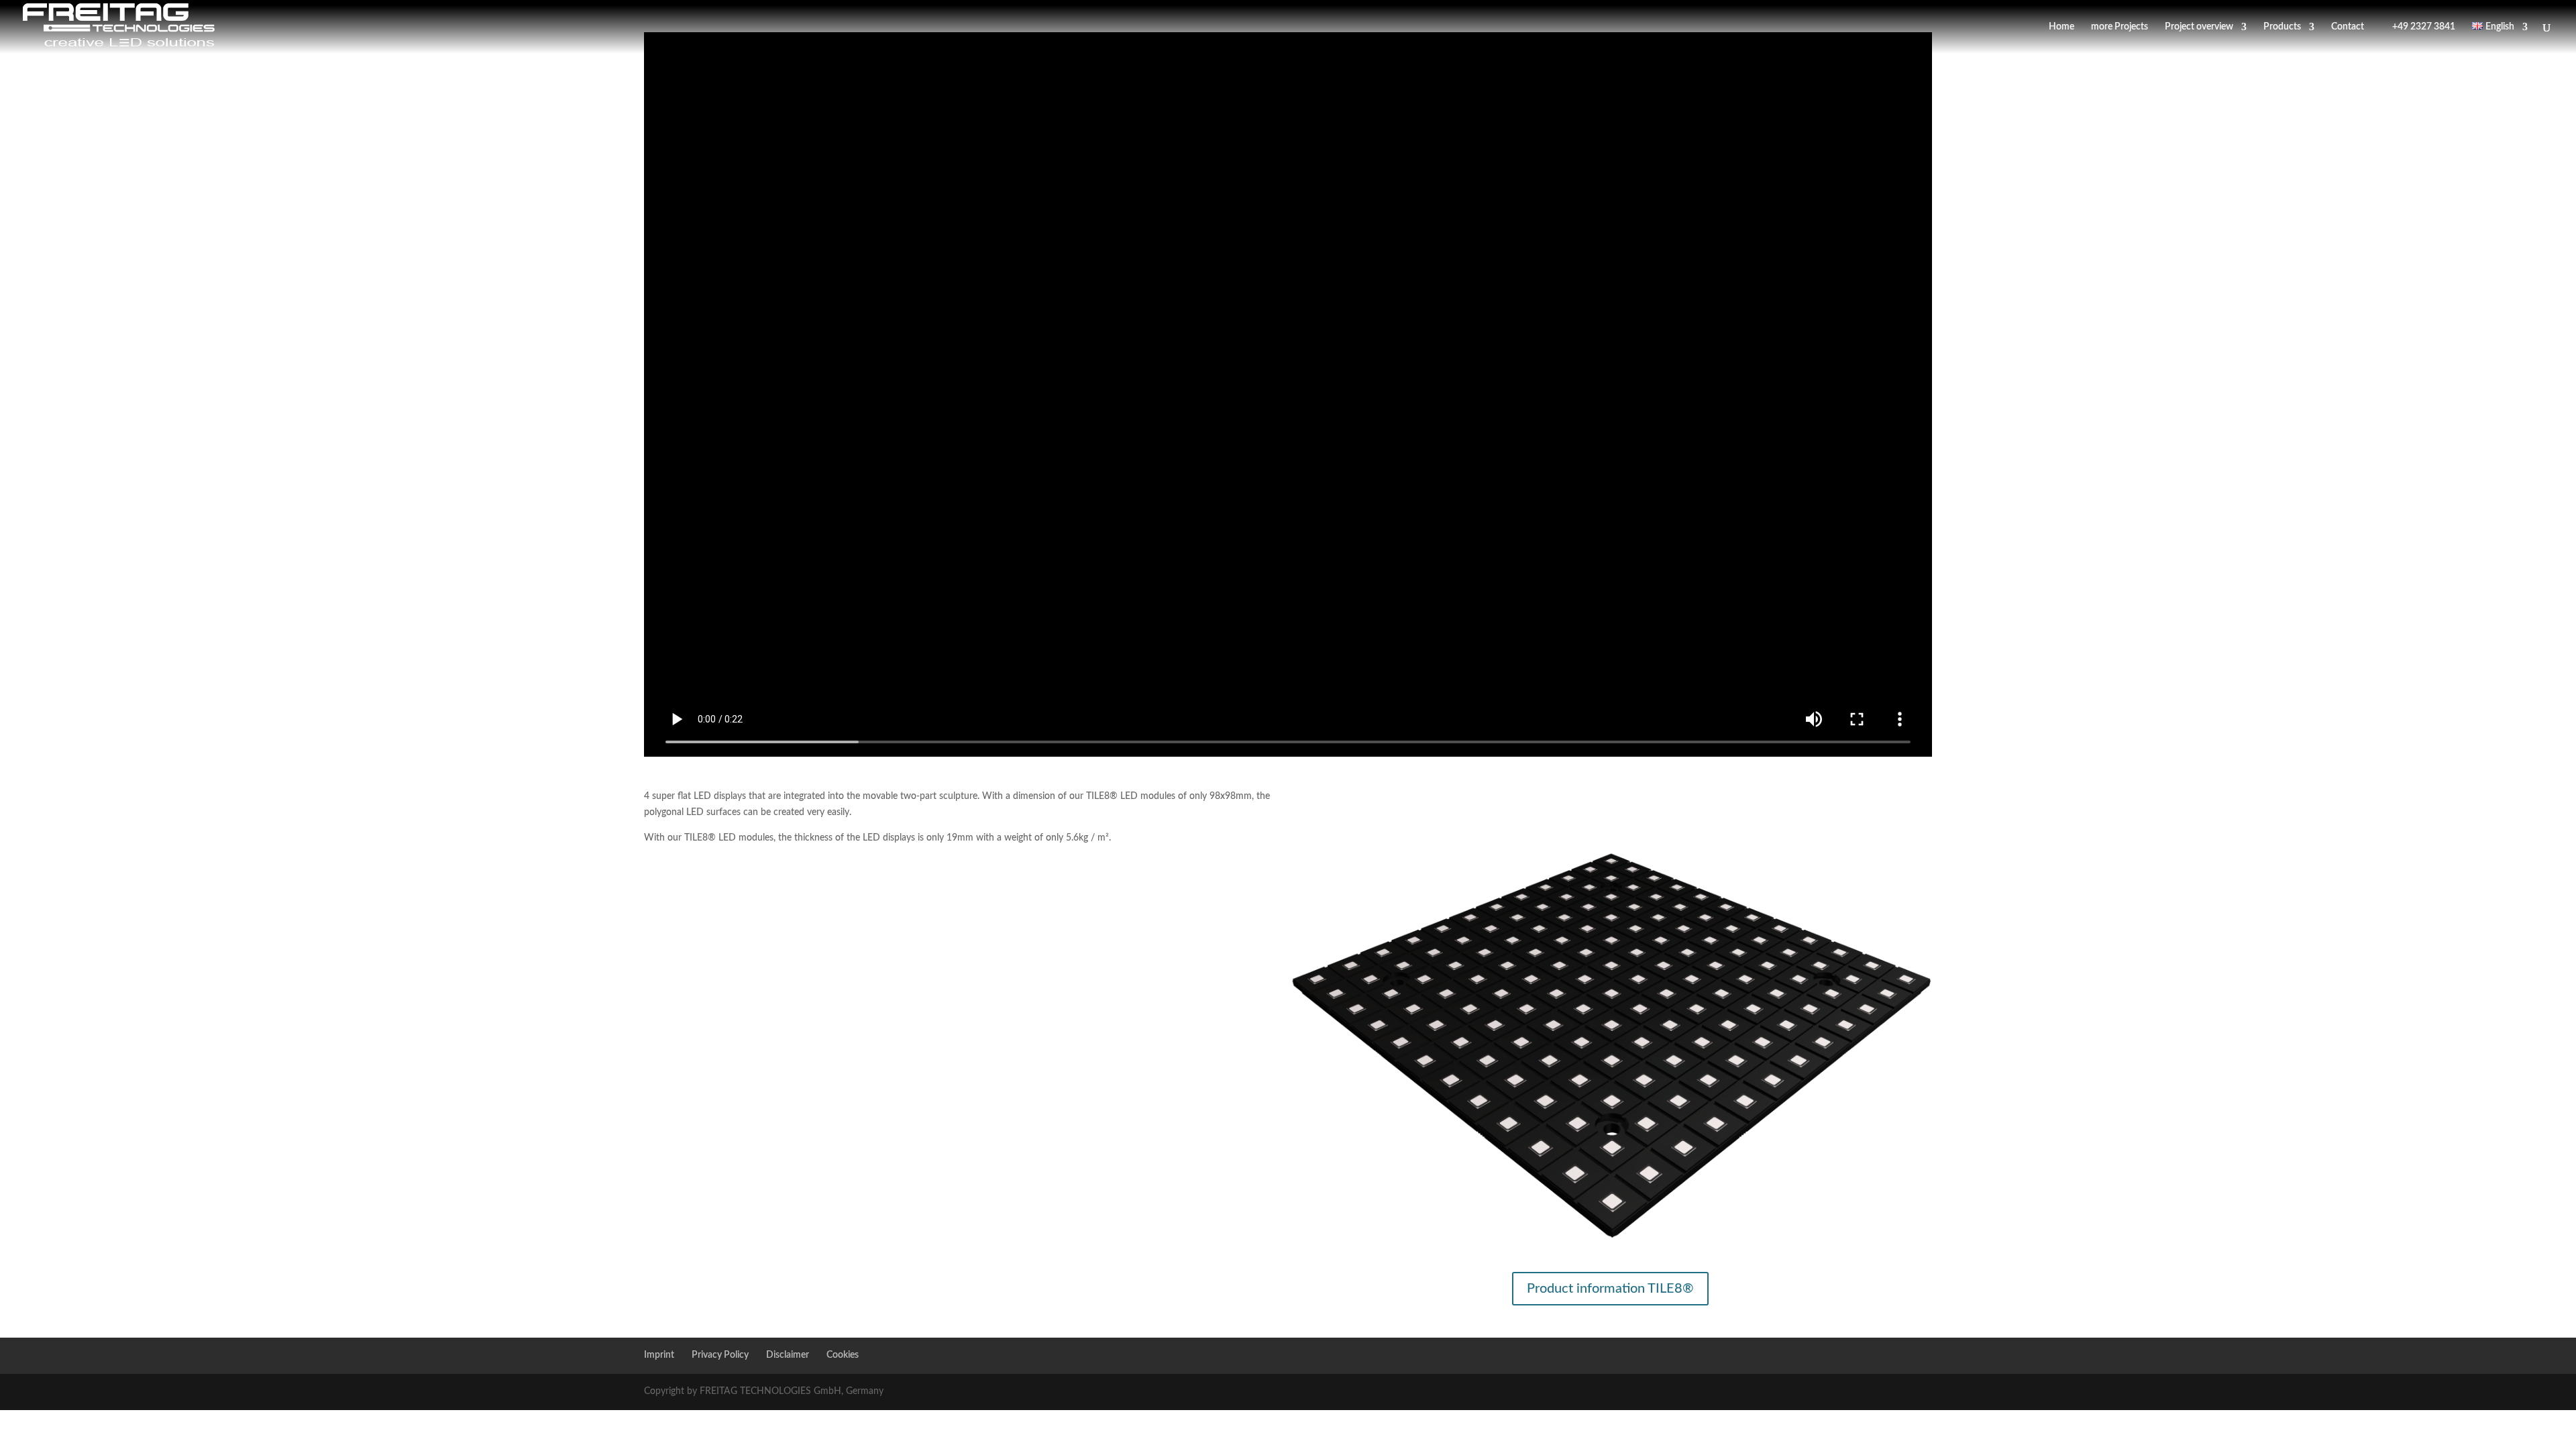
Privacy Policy (720, 1355)
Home (2061, 27)
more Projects (2119, 27)
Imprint (659, 1355)
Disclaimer (788, 1355)
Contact (2348, 27)
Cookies (843, 1355)
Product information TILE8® (1610, 1289)
